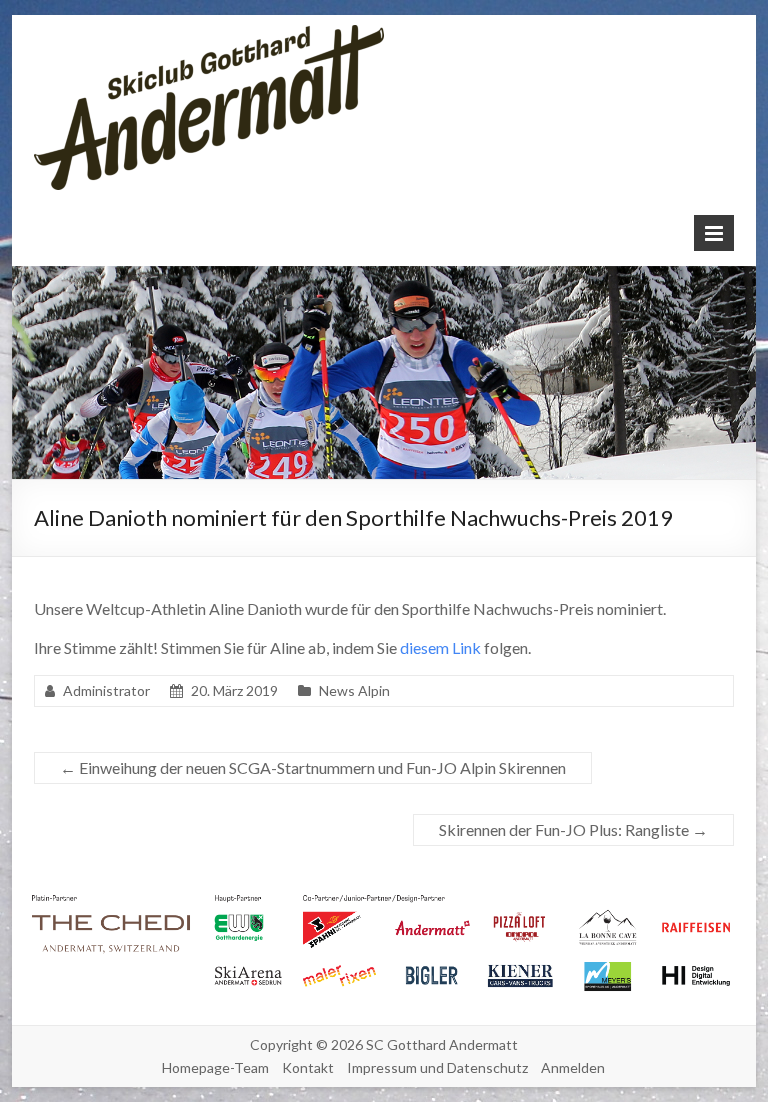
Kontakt (308, 1067)
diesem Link (440, 647)
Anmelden (573, 1067)
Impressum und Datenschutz (437, 1067)
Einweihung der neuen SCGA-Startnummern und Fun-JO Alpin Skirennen (313, 767)
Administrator (106, 690)
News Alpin (354, 690)
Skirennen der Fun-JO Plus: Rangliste (573, 829)
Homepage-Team (215, 1067)
